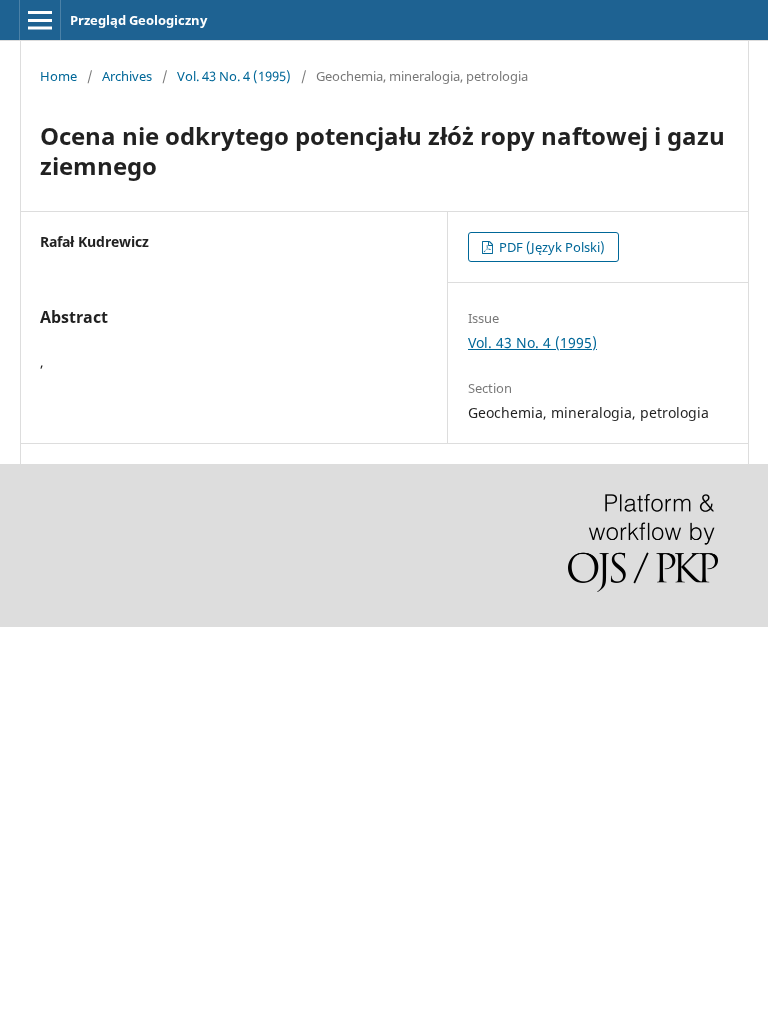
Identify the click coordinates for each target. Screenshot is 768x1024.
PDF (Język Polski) (550, 247)
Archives (127, 76)
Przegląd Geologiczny (138, 20)
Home (58, 76)
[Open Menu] (40, 20)
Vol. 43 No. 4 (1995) (234, 76)
